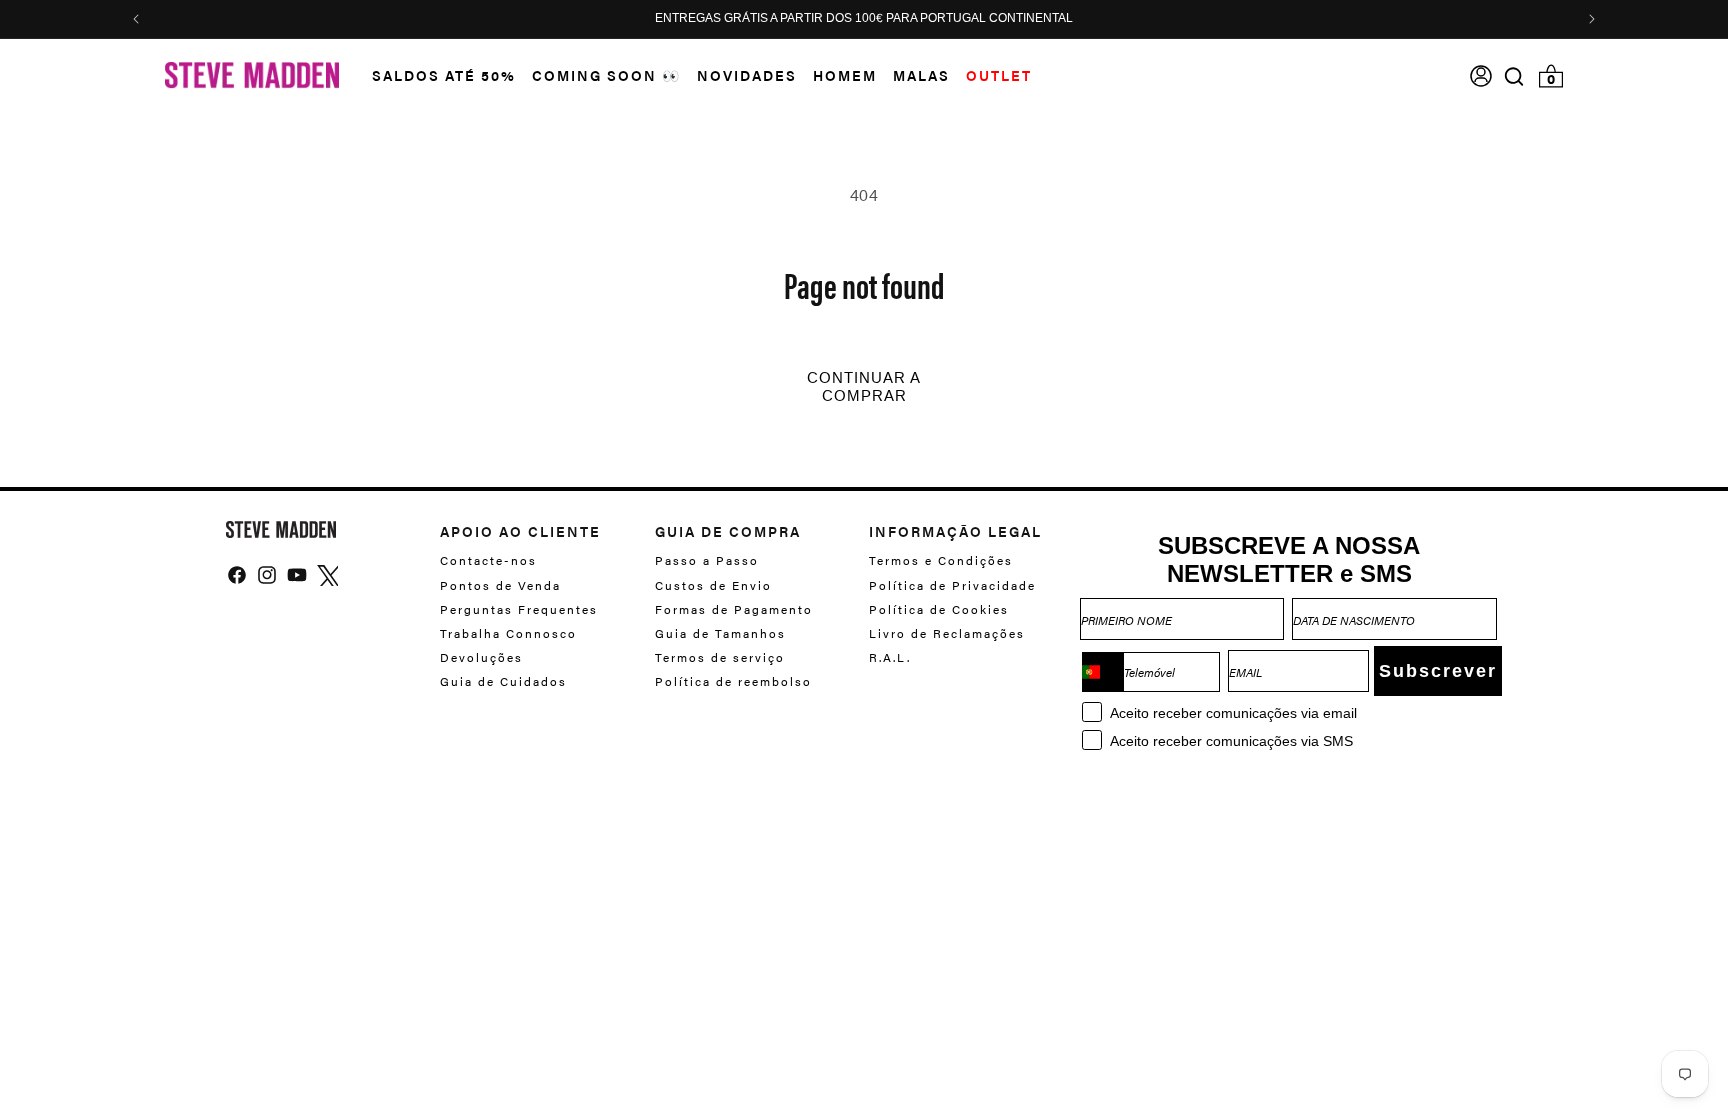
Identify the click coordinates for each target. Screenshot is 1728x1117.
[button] (436, 75)
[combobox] (1103, 672)
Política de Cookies (939, 609)
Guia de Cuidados (503, 681)
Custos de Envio (713, 585)
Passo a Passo (707, 560)
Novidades (747, 75)
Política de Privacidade (952, 585)
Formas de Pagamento (734, 609)
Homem (845, 75)
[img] (1514, 76)
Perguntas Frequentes (519, 609)
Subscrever (1438, 671)
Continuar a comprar (864, 387)
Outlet (999, 75)
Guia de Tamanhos (720, 633)
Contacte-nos (488, 560)
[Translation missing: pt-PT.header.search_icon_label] (1514, 76)
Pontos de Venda (500, 585)
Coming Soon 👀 (606, 75)
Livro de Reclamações (947, 633)
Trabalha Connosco (508, 633)
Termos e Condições (941, 560)
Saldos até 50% (444, 75)
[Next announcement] (1592, 19)
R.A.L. (890, 657)
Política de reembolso (733, 681)
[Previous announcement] (136, 19)
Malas (921, 75)
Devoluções (481, 657)
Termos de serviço (720, 657)
